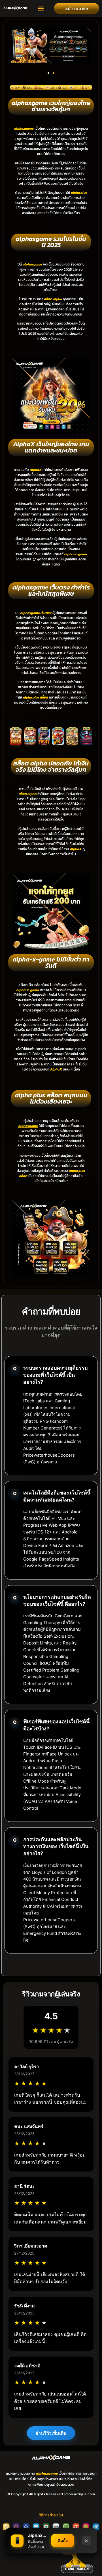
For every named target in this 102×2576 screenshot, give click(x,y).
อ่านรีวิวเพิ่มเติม (51, 2433)
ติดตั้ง (63, 2541)
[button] (41, 8)
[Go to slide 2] (54, 73)
